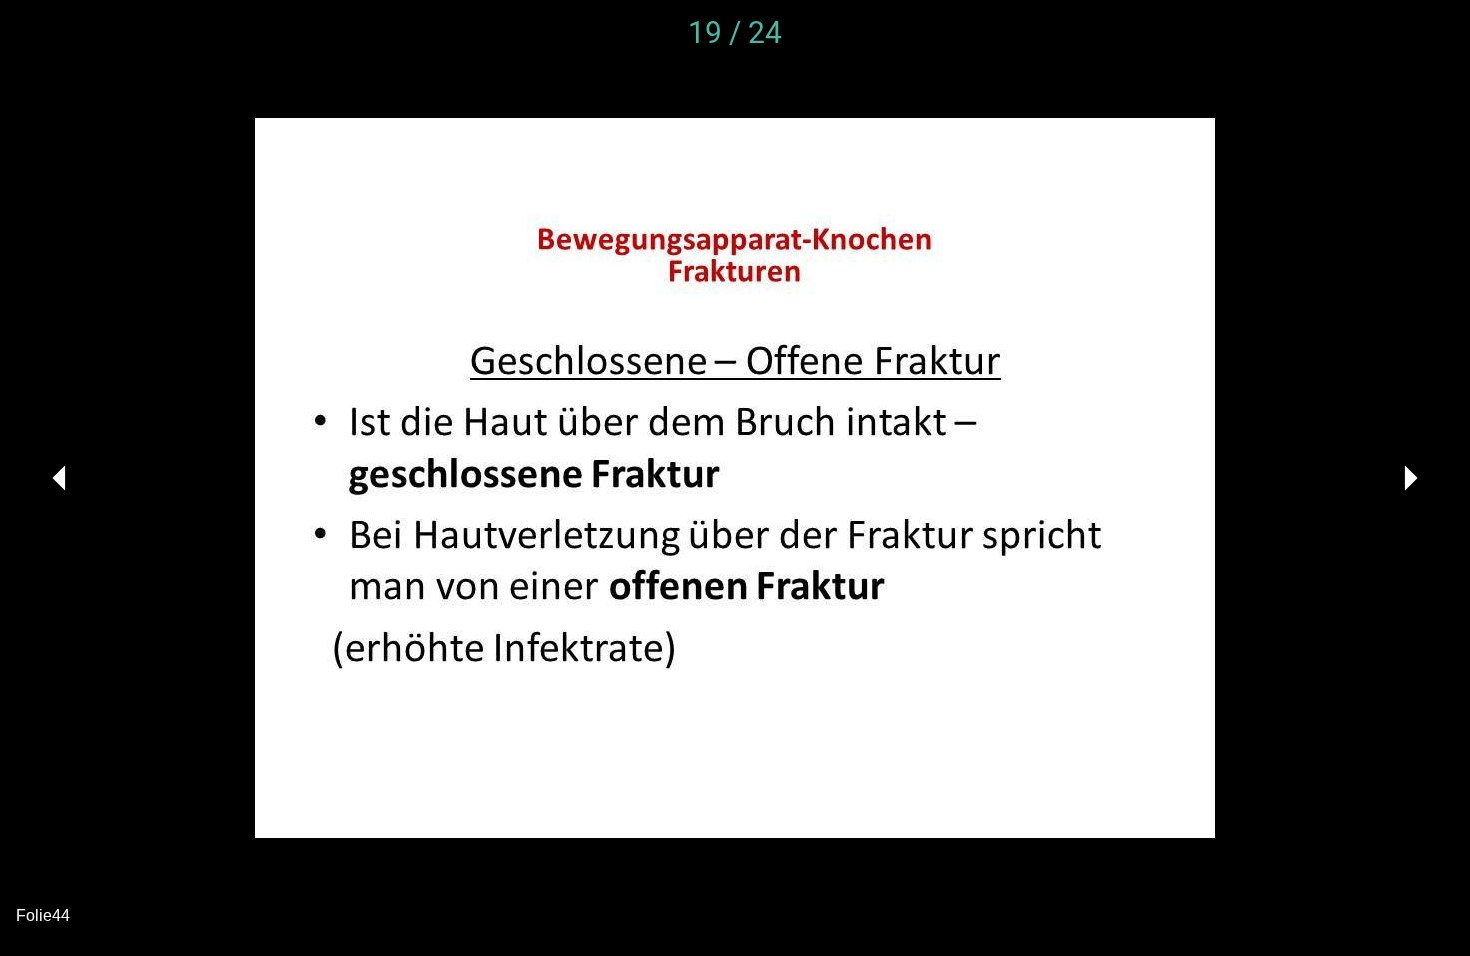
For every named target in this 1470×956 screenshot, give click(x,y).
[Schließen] (40, 32)
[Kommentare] (1430, 32)
